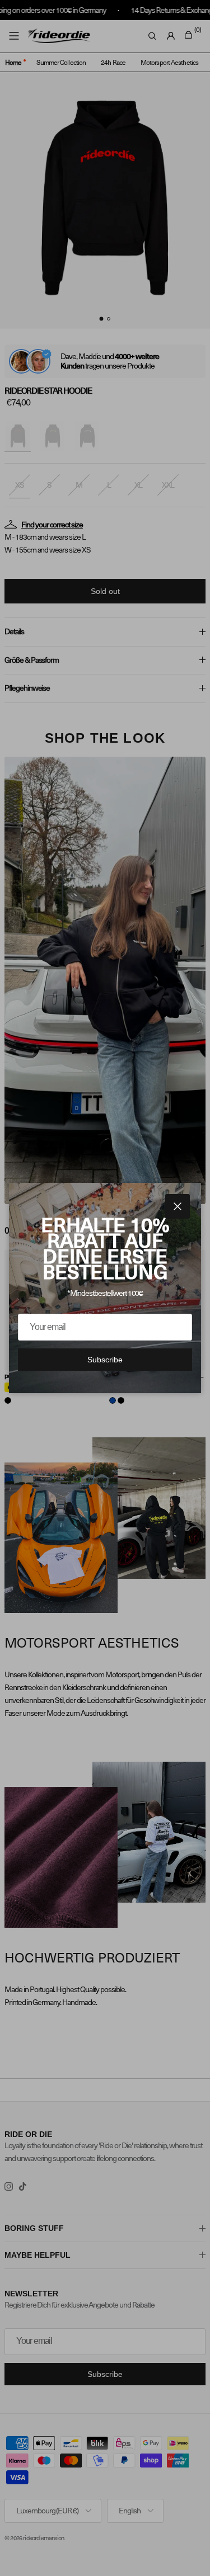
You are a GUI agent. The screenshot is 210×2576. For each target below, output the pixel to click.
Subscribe (105, 1360)
